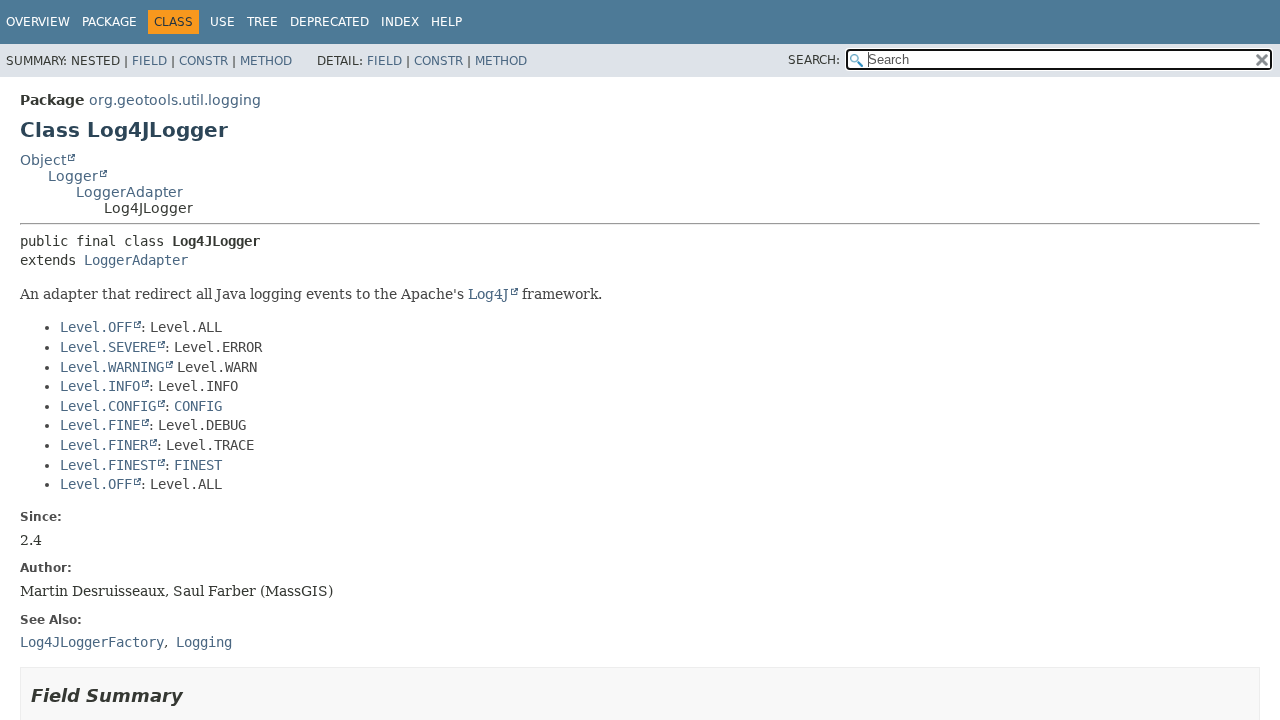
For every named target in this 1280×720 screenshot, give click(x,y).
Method (266, 61)
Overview (38, 22)
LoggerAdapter (129, 192)
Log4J (488, 294)
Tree (262, 22)
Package (109, 22)
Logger (73, 176)
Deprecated (329, 22)
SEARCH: (814, 60)
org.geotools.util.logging (175, 100)
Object (43, 160)
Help (446, 22)
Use (222, 22)
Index (400, 22)
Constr (203, 61)
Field (149, 61)
